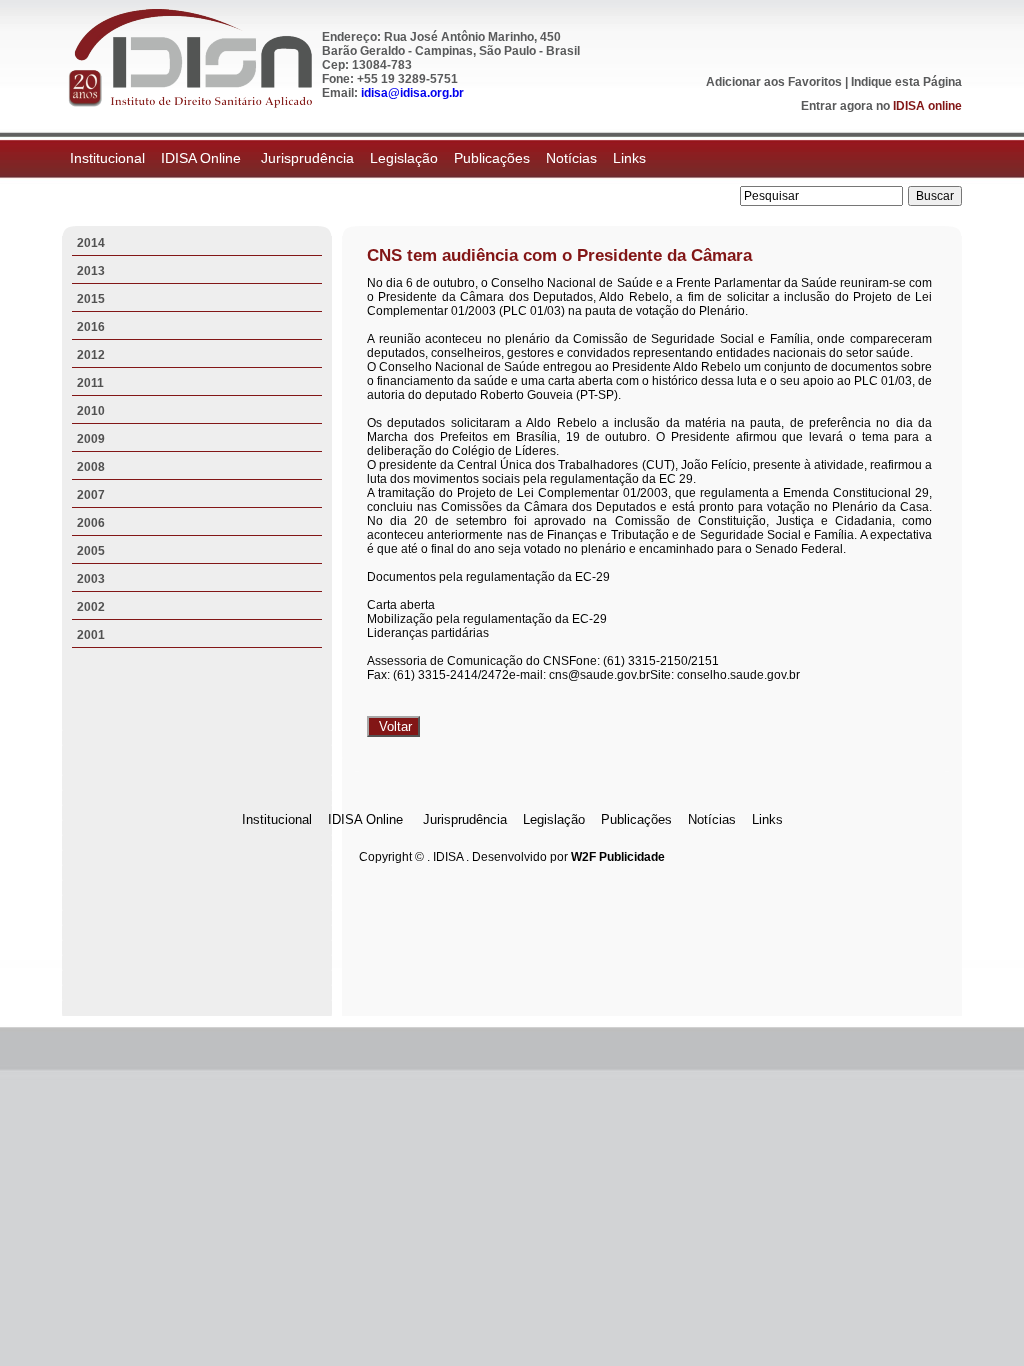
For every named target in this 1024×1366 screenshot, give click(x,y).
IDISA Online (203, 158)
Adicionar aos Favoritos (774, 82)
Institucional (107, 158)
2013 (91, 271)
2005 (91, 551)
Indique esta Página (906, 82)
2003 (91, 579)
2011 (90, 383)
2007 (91, 495)
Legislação (404, 158)
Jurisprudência (307, 158)
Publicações (492, 158)
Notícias (571, 158)
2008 (91, 467)
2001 (91, 635)
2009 (91, 439)
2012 (91, 355)
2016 (91, 327)
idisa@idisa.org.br (412, 93)
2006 (91, 523)
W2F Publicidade (618, 857)
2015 (91, 299)
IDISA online (927, 106)
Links (629, 158)
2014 (91, 243)
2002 (91, 607)
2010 (91, 411)
